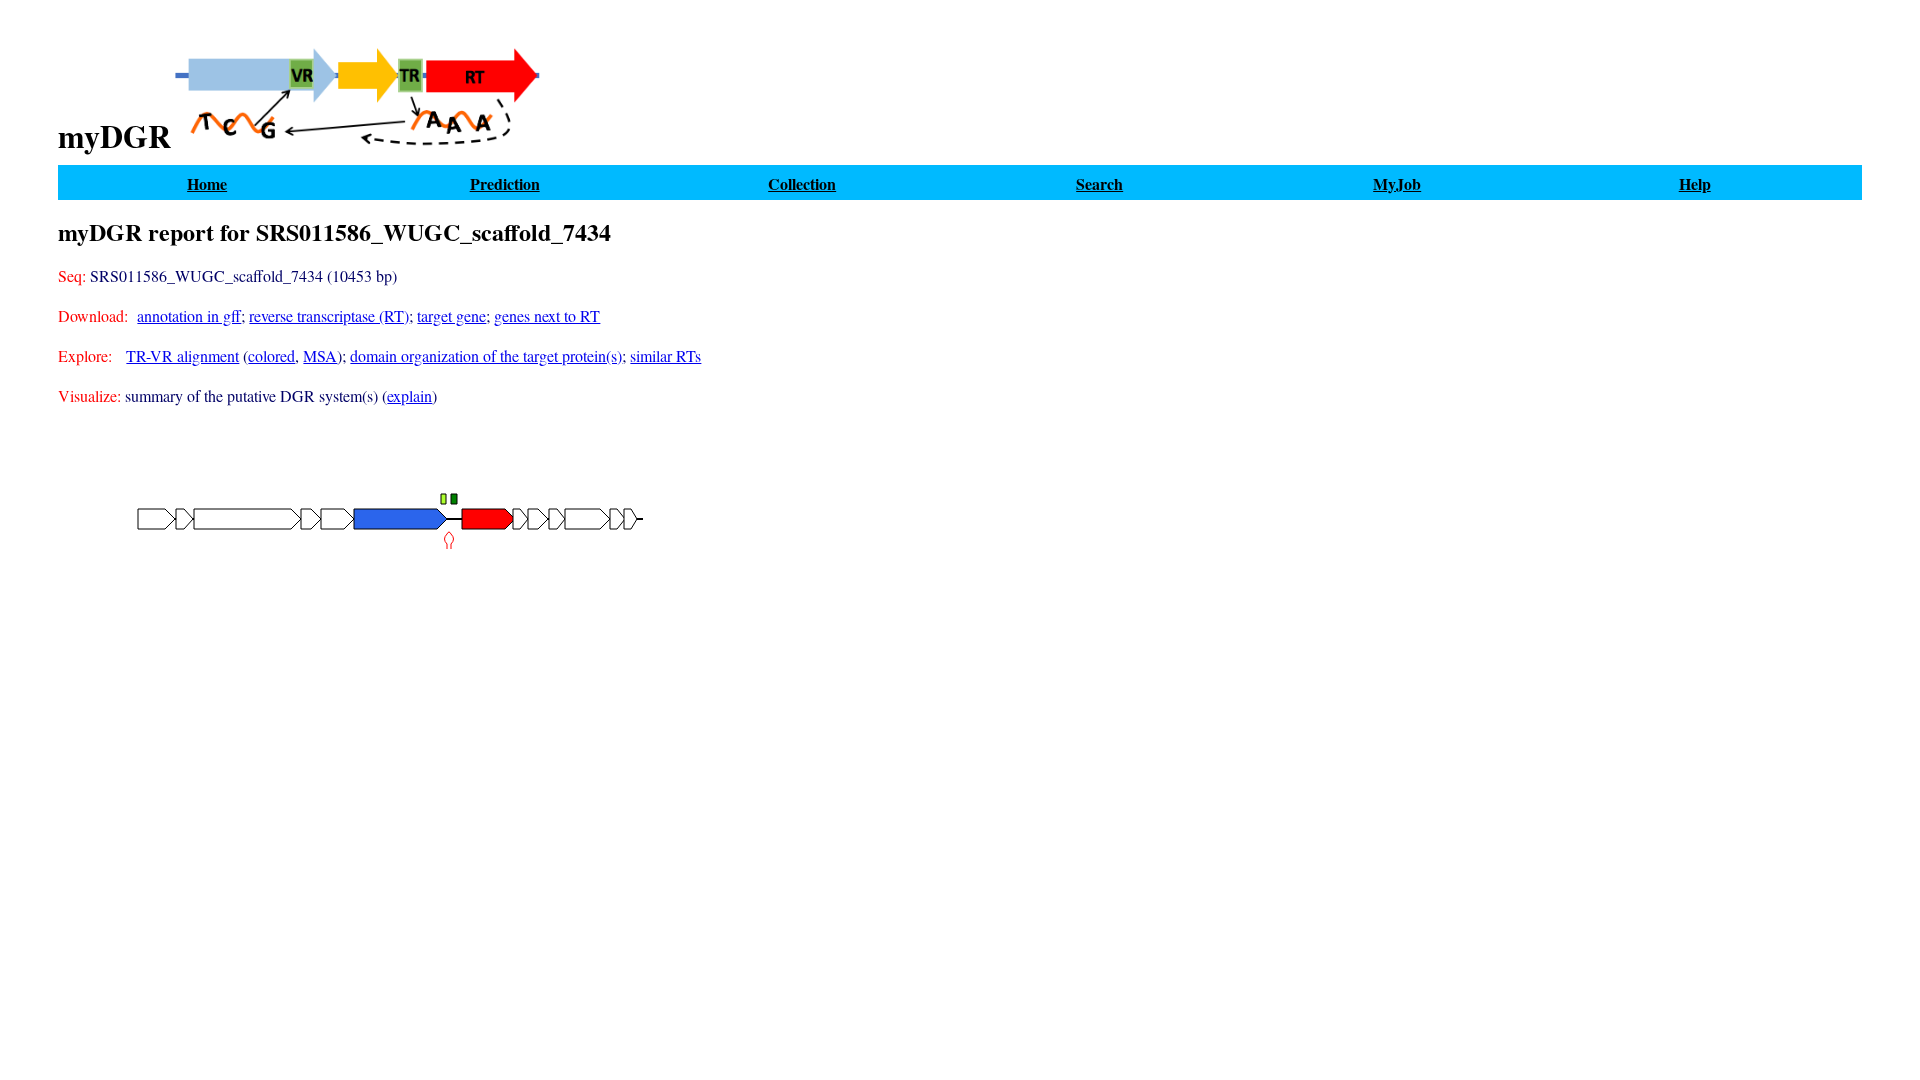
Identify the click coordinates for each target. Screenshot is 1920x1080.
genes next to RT (547, 315)
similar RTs (665, 355)
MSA (320, 355)
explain (409, 395)
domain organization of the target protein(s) (486, 355)
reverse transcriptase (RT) (329, 315)
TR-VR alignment (182, 355)
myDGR (114, 136)
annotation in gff (189, 315)
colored (271, 355)
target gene (451, 315)
